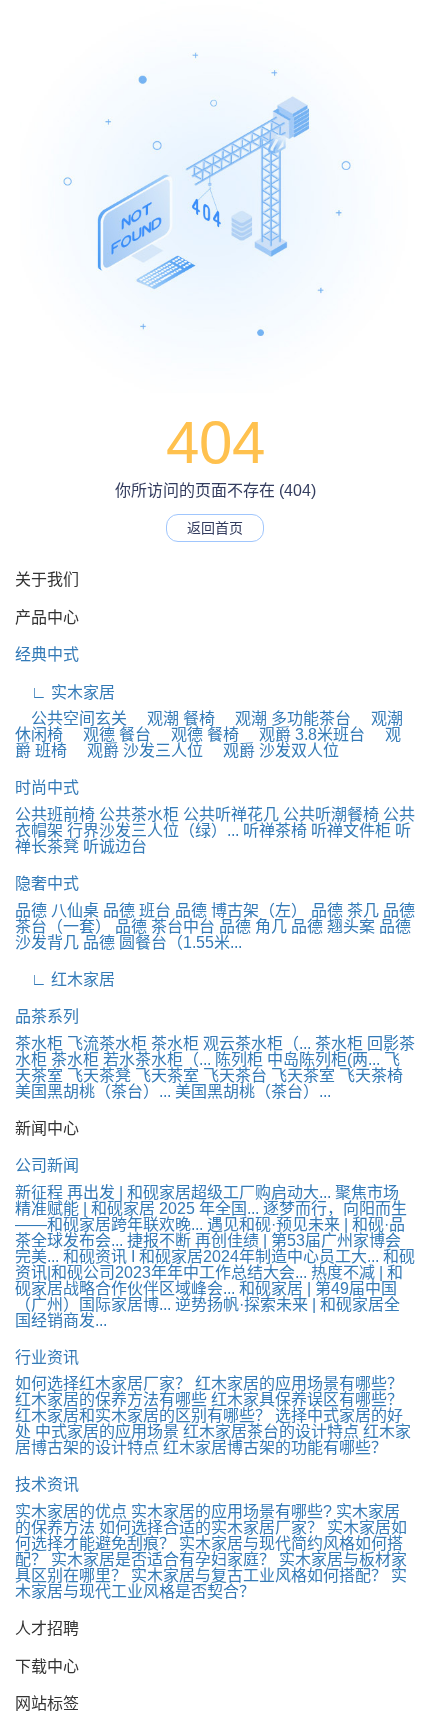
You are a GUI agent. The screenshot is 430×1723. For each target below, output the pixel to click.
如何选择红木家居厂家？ (103, 1383)
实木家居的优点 (71, 1511)
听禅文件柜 (351, 830)
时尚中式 (47, 787)
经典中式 (47, 654)
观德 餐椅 (197, 734)
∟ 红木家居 (65, 979)
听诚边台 (115, 846)
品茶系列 (47, 1016)
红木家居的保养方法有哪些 (111, 1399)
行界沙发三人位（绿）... (153, 830)
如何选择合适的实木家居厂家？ (211, 1527)
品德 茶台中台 (165, 926)
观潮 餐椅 (173, 718)
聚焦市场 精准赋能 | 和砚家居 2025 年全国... (207, 1200)
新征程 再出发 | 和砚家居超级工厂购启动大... (173, 1192)
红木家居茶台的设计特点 (271, 1431)
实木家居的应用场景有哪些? (231, 1511)
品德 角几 (253, 926)
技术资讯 (47, 1484)
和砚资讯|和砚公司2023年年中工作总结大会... (215, 1264)
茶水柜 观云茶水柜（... (231, 1043)
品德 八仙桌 (57, 910)
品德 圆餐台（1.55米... (162, 942)
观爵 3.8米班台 (304, 734)
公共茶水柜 (139, 814)
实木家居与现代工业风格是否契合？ (211, 1583)
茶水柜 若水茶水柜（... (131, 1059)
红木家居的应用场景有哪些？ (299, 1383)
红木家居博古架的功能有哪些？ (275, 1447)
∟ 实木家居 (65, 692)
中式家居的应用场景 (107, 1431)
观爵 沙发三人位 (137, 750)
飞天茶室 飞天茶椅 (337, 1075)
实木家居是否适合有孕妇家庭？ (165, 1559)
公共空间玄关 (71, 718)
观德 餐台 (109, 734)
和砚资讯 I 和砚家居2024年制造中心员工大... (221, 1256)
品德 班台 (137, 910)
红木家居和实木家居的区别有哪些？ (143, 1415)
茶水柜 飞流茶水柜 (81, 1043)
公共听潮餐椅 (331, 814)
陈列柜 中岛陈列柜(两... (297, 1059)
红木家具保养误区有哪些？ (307, 1399)
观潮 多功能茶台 (285, 718)
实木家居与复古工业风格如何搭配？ (261, 1575)
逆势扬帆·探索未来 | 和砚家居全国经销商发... (207, 1312)
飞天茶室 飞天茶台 (201, 1075)
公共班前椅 (55, 814)
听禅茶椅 (275, 830)
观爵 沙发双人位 (273, 750)
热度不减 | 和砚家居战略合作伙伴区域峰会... (209, 1280)
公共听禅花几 (231, 814)
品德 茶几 (345, 910)
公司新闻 (47, 1165)
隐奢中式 (47, 883)
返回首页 (215, 528)
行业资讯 (47, 1357)
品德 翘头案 (333, 926)
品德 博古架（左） (241, 910)
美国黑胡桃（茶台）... (93, 1091)
